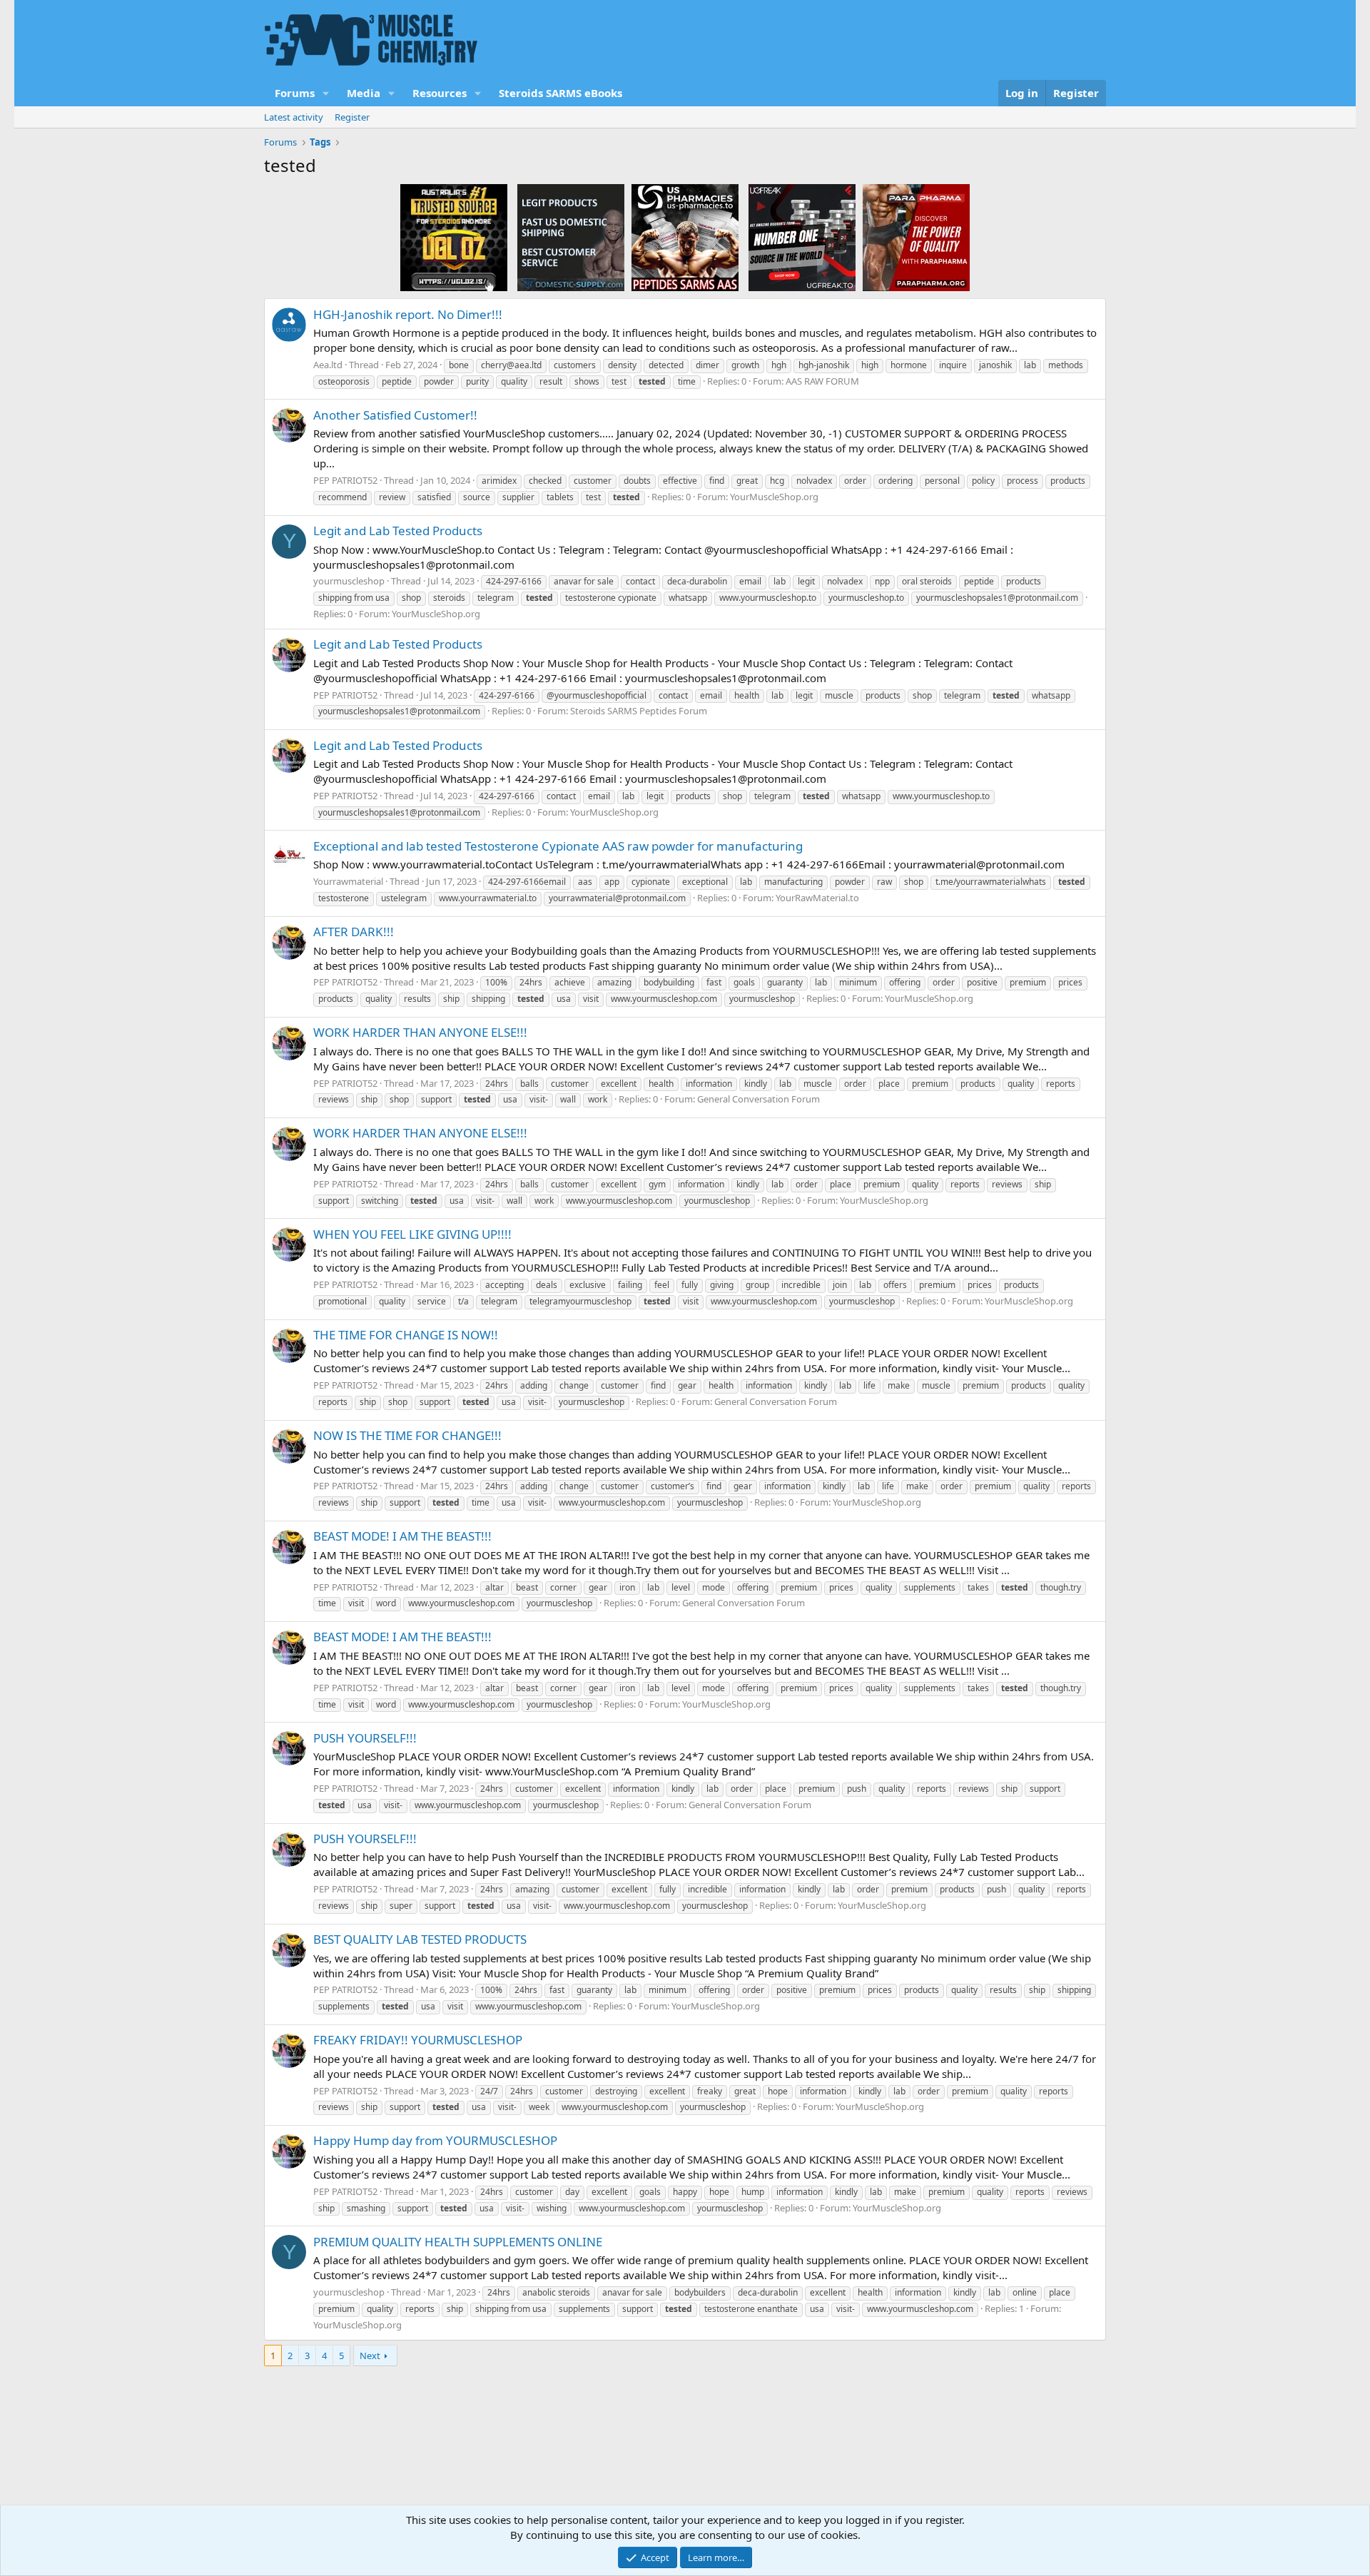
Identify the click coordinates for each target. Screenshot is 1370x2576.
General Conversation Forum (758, 1099)
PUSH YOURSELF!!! (365, 1738)
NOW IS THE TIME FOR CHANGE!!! (407, 1435)
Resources (440, 93)
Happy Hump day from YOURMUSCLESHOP (435, 2140)
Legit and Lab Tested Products (398, 531)
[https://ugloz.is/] (454, 237)
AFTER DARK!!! (354, 932)
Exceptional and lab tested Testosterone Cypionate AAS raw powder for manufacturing (558, 846)
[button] (326, 93)
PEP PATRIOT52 (345, 480)
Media (364, 93)
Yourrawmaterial (348, 881)
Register (352, 117)
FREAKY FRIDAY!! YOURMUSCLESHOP (418, 2040)
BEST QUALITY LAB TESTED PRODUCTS (420, 1939)
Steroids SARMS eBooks (560, 93)
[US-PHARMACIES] (685, 237)
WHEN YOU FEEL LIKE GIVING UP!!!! (412, 1234)
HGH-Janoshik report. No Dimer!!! (408, 314)
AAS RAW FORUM (822, 381)
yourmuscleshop (349, 581)
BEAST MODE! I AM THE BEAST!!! (402, 1536)
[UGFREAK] (802, 237)
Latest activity (294, 117)
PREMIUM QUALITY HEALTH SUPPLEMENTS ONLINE (458, 2242)
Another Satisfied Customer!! (395, 415)
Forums (295, 93)
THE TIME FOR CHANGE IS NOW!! (406, 1335)
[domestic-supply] (571, 237)
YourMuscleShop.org (774, 497)
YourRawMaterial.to (817, 898)
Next (370, 2356)
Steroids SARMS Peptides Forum (639, 711)
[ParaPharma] (916, 237)
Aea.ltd (328, 365)
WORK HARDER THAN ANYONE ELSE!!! (420, 1032)
